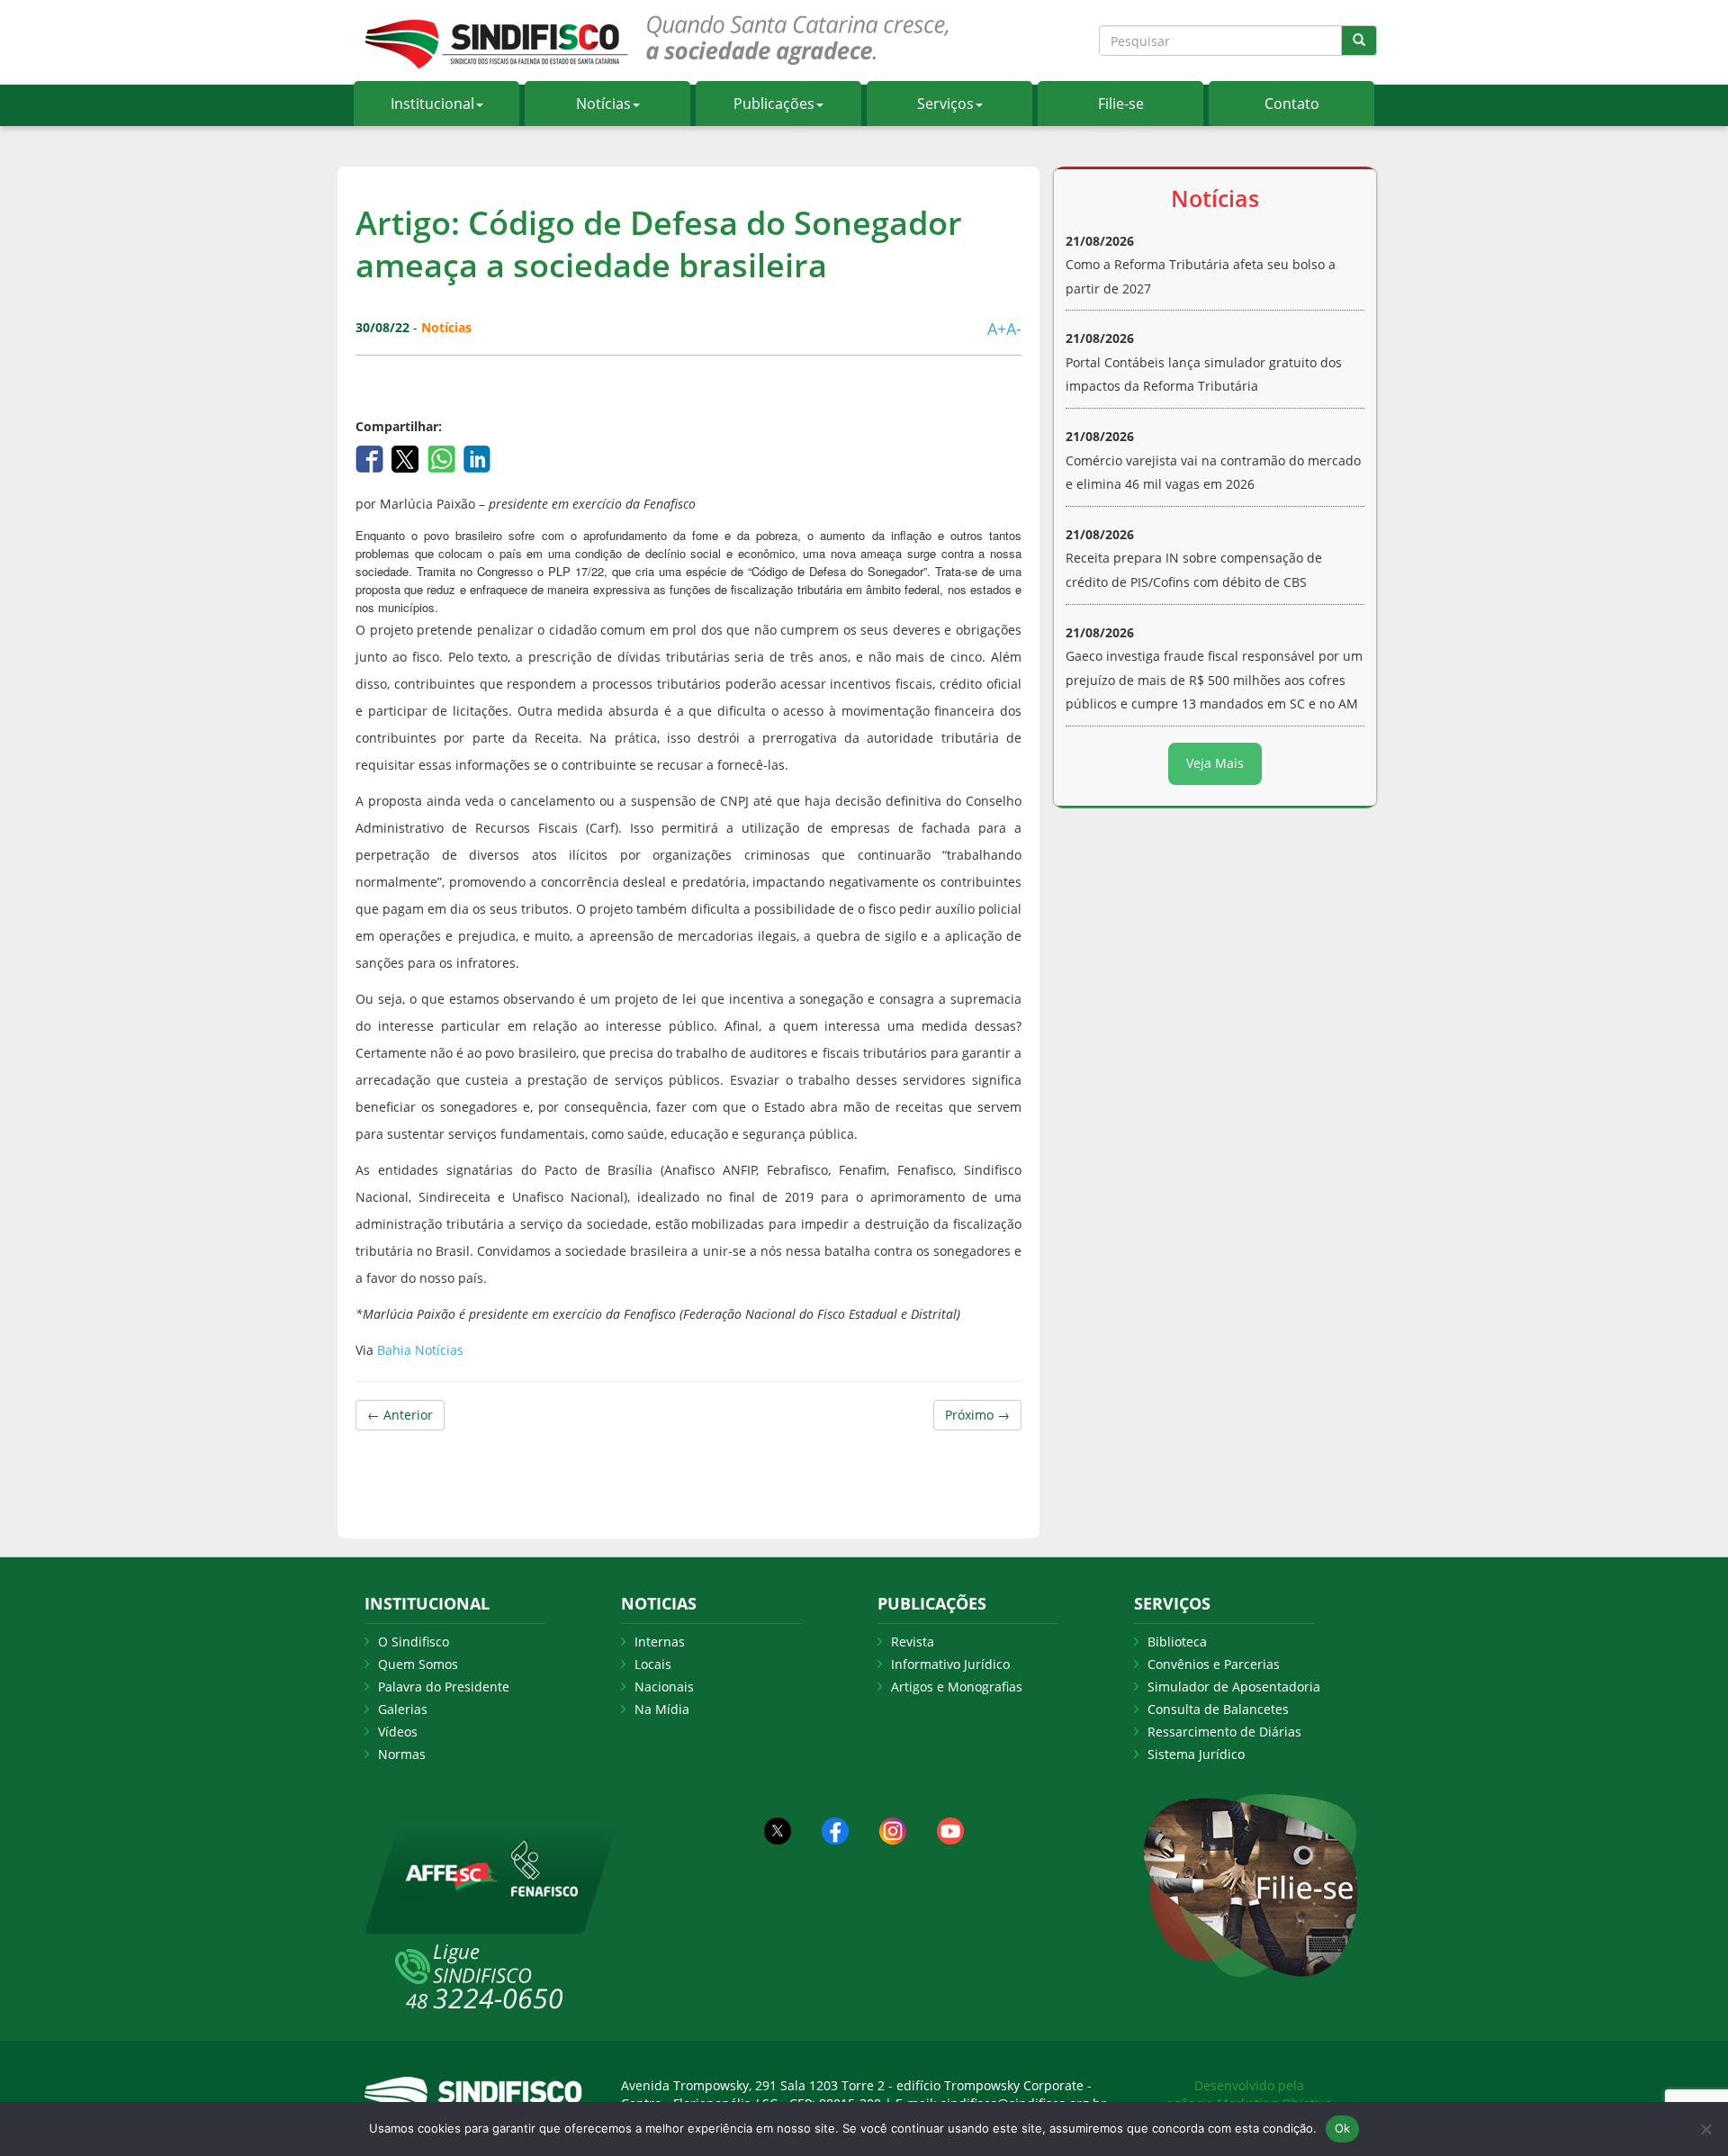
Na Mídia (662, 1709)
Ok (1343, 2128)
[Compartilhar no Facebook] (371, 457)
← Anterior (400, 1415)
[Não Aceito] (1705, 2129)
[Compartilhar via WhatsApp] (443, 457)
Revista (913, 1642)
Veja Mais (1215, 763)
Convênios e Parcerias (1214, 1664)
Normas (402, 1754)
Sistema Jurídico (1196, 1754)
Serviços (945, 104)
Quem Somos (418, 1664)
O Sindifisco (414, 1642)
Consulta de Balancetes (1218, 1709)
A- (1014, 329)
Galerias (403, 1709)
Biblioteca (1177, 1642)
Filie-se (1121, 104)
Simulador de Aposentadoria (1234, 1687)
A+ (997, 329)
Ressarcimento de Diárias (1224, 1732)
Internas (660, 1642)
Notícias (603, 104)
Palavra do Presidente (444, 1687)
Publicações (774, 104)
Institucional (432, 104)
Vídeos (398, 1732)
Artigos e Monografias (957, 1687)
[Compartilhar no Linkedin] (477, 457)
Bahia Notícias (420, 1350)
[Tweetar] (407, 457)
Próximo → (977, 1415)
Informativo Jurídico (950, 1664)
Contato (1292, 104)
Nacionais (664, 1687)
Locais (653, 1664)
